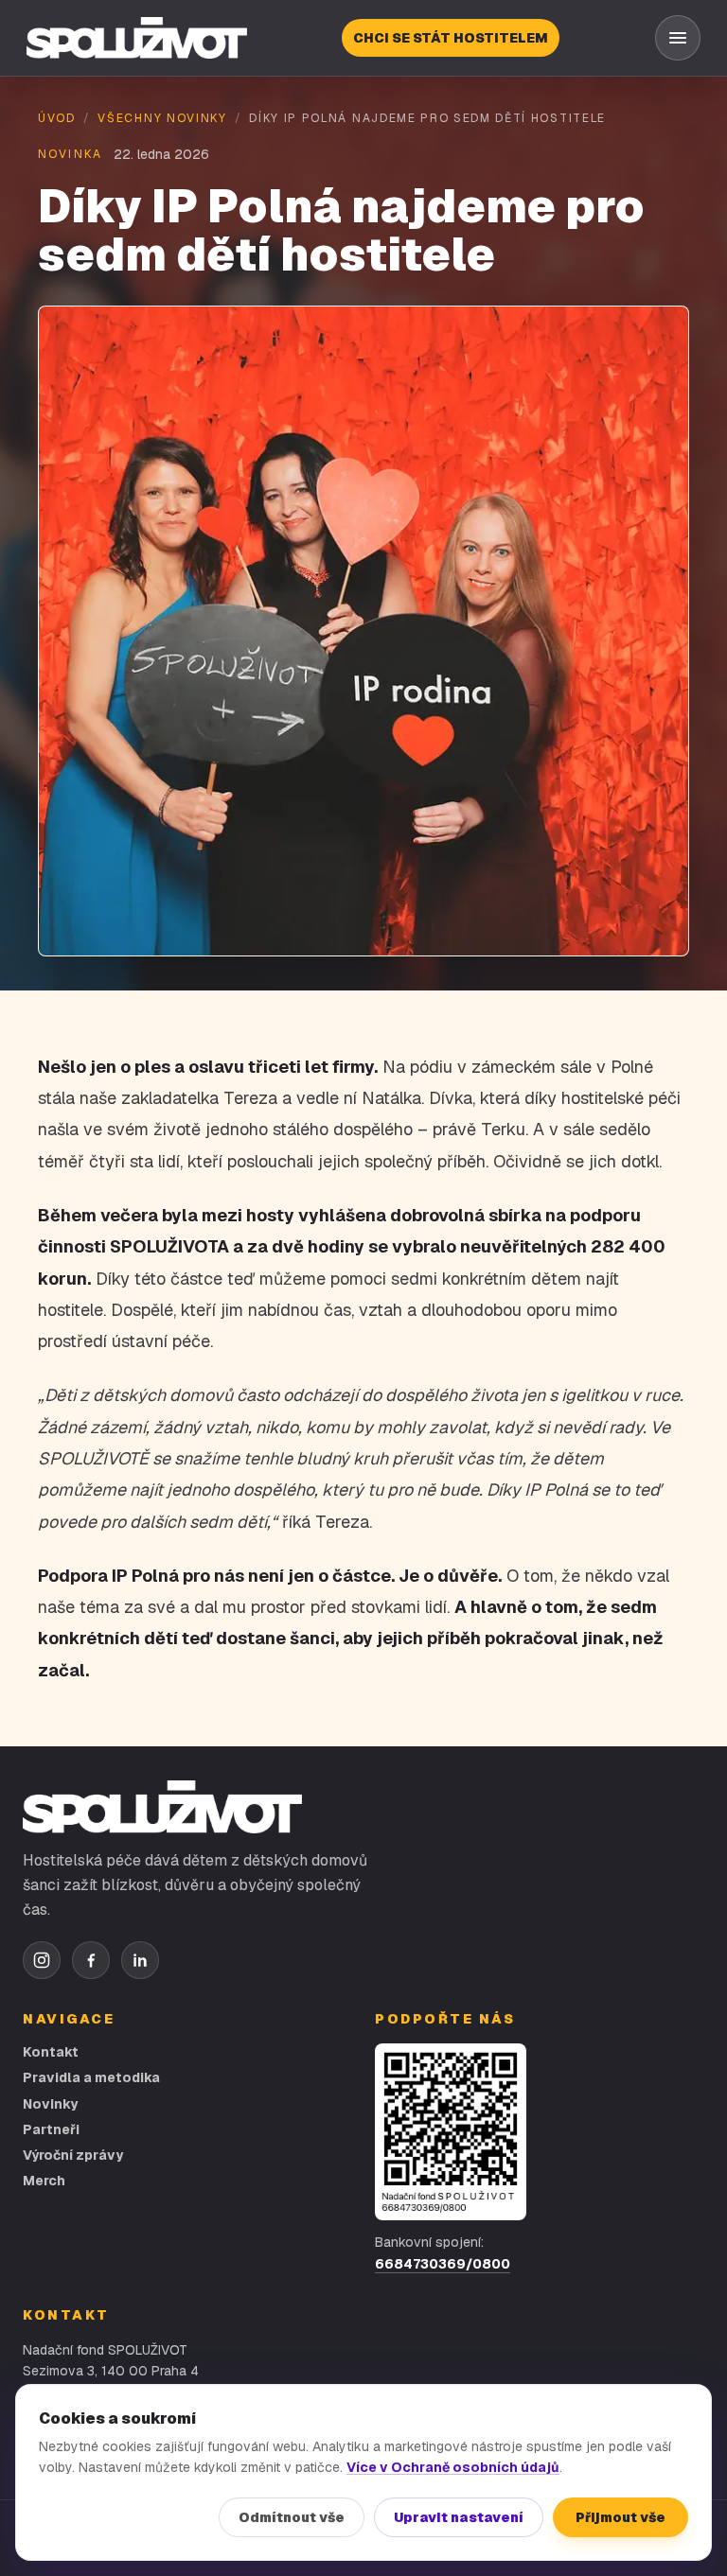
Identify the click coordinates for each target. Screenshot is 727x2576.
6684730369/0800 (443, 2264)
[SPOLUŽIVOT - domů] (137, 38)
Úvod (57, 118)
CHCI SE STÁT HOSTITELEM (451, 38)
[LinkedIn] (140, 1960)
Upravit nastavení (459, 2517)
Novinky (50, 2104)
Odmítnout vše (292, 2517)
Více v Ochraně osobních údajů (453, 2467)
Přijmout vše (621, 2517)
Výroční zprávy (73, 2155)
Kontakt (51, 2052)
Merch (44, 2181)
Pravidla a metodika (91, 2077)
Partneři (51, 2129)
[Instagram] (42, 1960)
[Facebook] (91, 1960)
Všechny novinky (162, 118)
